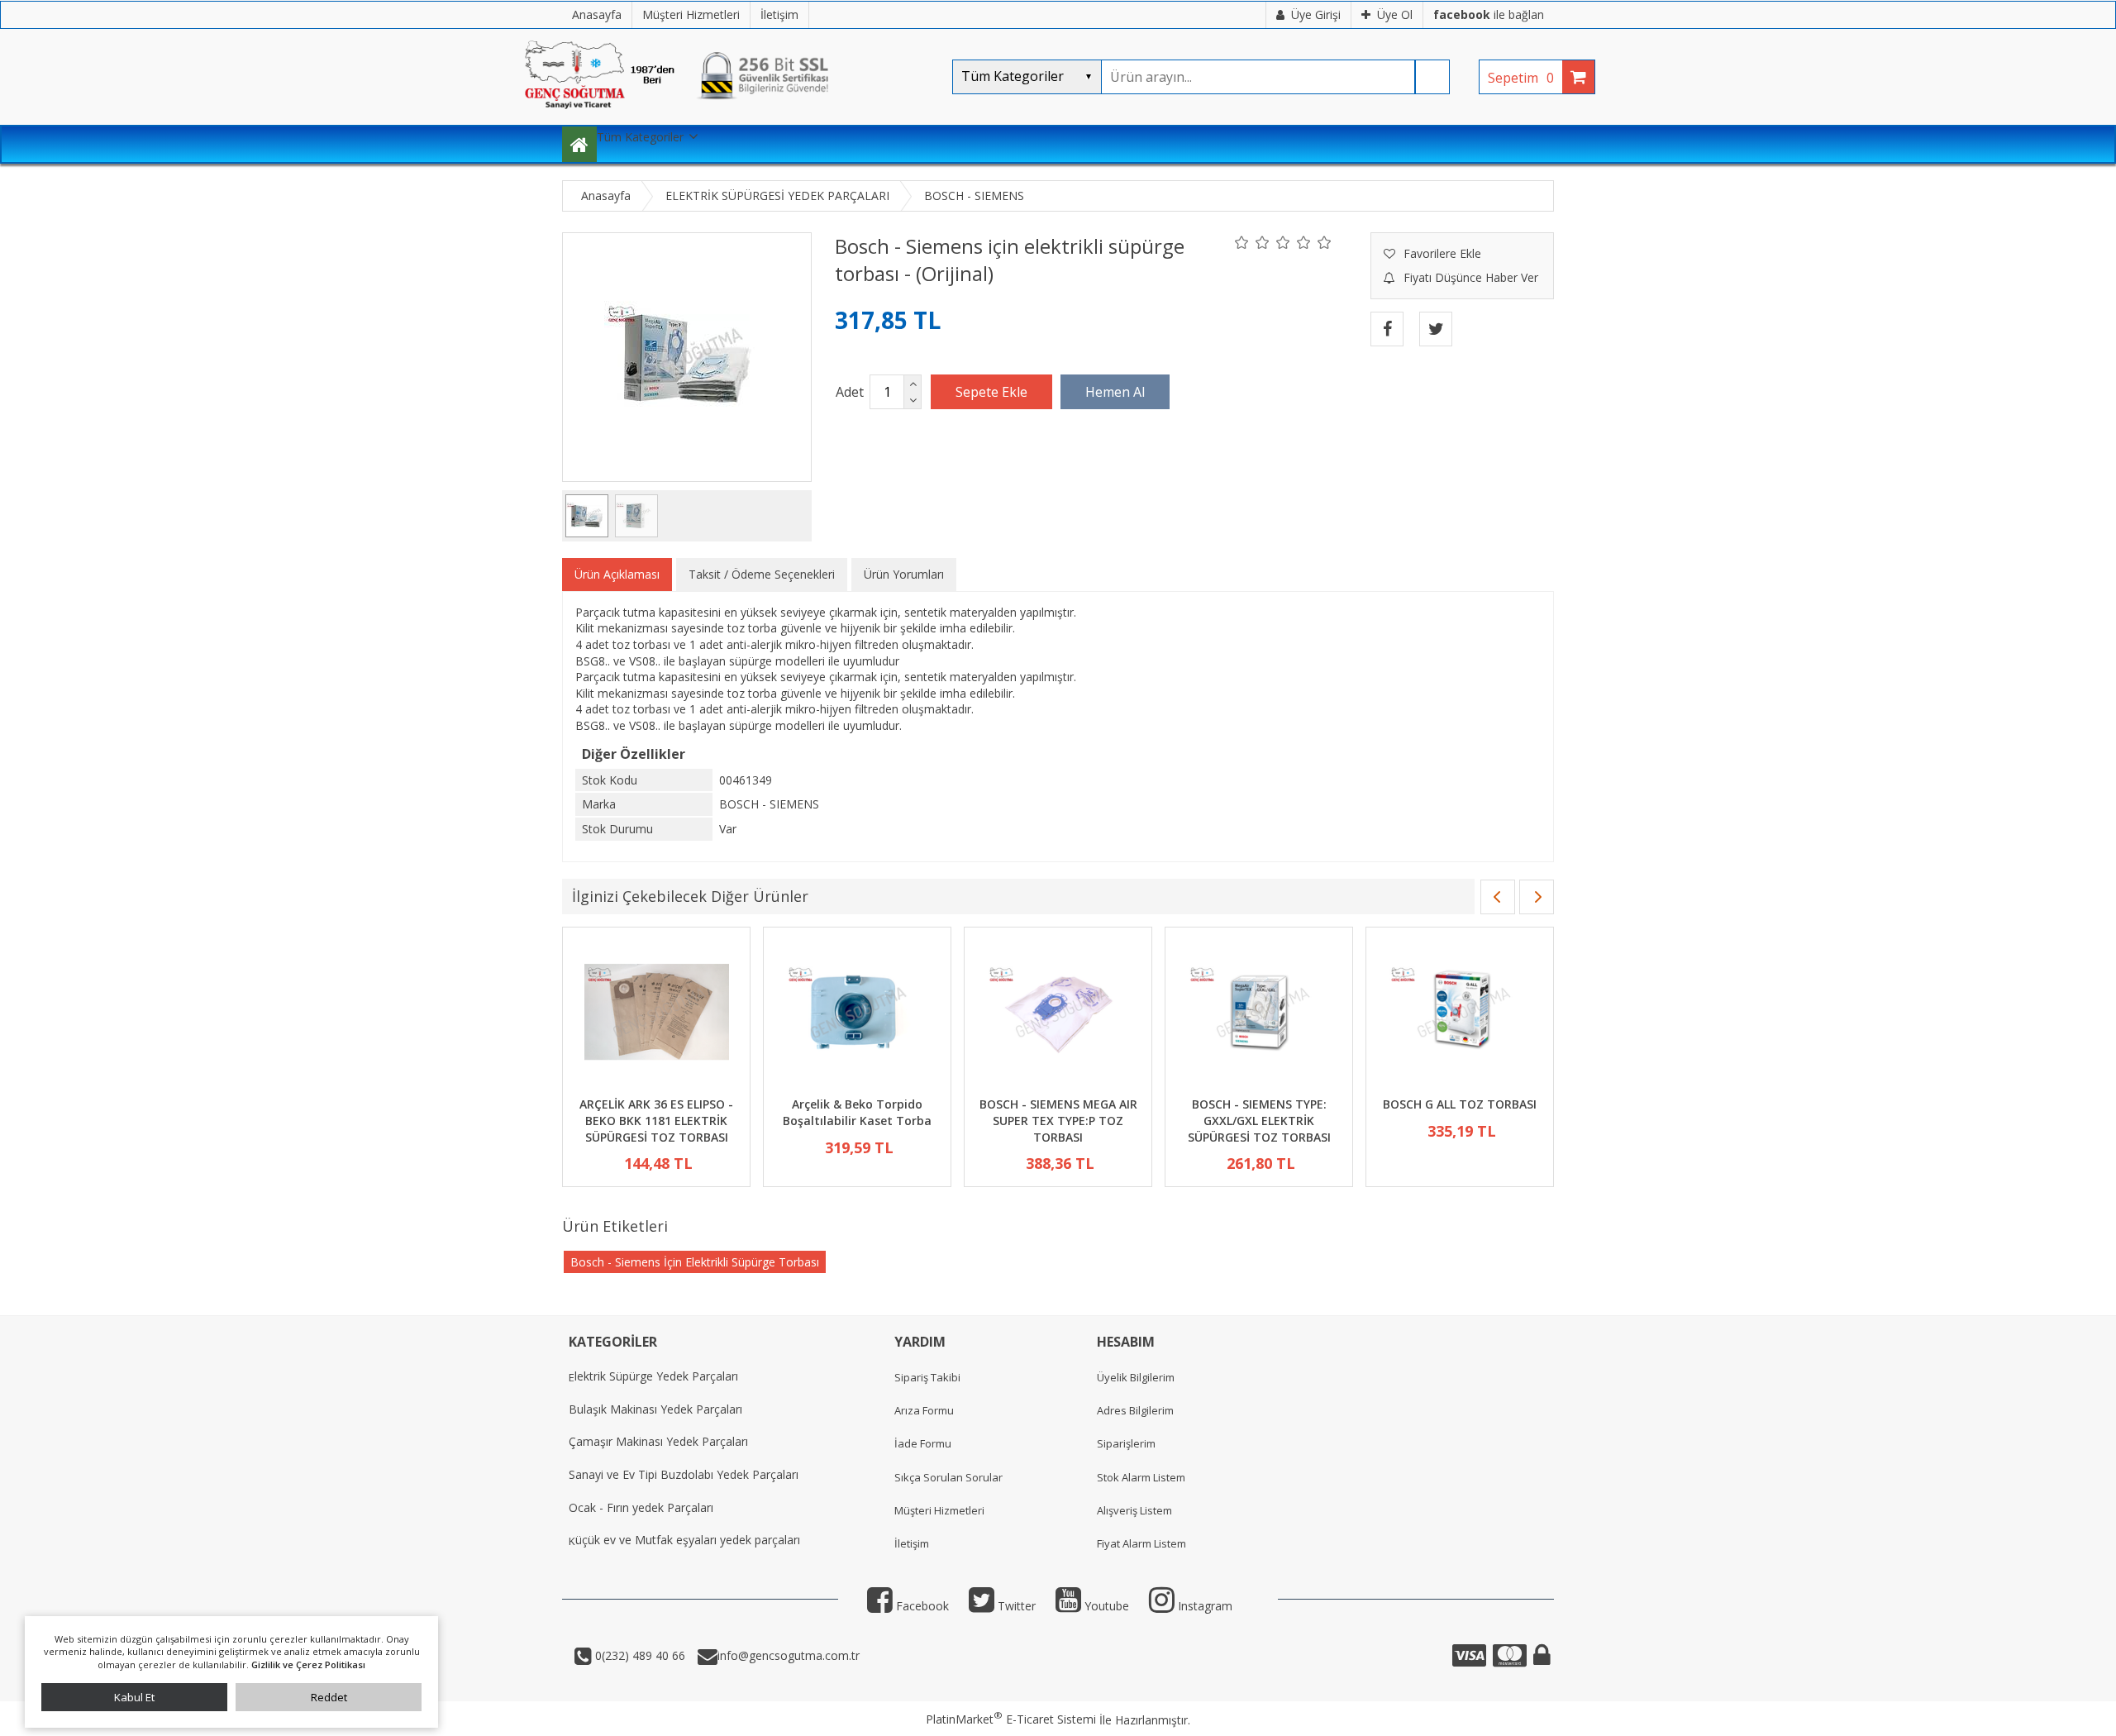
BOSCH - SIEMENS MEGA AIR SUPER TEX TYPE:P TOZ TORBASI (1058, 1120)
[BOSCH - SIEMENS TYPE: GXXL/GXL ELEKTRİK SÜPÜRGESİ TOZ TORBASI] (1259, 1014)
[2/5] (1252, 242)
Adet (850, 392)
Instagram (1203, 1606)
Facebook (921, 1606)
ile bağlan (1489, 14)
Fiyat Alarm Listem (1141, 1543)
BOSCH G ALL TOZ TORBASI (1460, 1104)
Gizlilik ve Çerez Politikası (308, 1664)
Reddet (329, 1697)
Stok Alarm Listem (1141, 1477)
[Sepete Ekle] (991, 392)
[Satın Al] (1115, 392)
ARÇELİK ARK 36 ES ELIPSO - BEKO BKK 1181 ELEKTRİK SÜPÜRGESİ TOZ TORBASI (656, 1120)
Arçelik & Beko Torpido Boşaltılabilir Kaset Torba (857, 1112)
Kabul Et (134, 1697)
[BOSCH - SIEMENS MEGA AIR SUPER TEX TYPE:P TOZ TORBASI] (1058, 1014)
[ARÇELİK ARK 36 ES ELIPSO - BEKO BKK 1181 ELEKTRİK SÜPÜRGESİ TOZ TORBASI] (656, 1014)
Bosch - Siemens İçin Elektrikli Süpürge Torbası (695, 1262)
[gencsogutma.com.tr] (727, 116)
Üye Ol (1395, 14)
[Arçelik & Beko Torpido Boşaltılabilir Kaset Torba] (857, 1014)
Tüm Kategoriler (640, 137)
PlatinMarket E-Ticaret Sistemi (1011, 1719)
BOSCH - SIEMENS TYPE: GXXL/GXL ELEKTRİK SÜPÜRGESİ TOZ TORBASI (1259, 1120)
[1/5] (1242, 242)
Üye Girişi (1316, 14)
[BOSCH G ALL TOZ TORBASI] (1460, 1014)
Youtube (1105, 1606)
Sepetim (1521, 78)
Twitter (1015, 1606)
